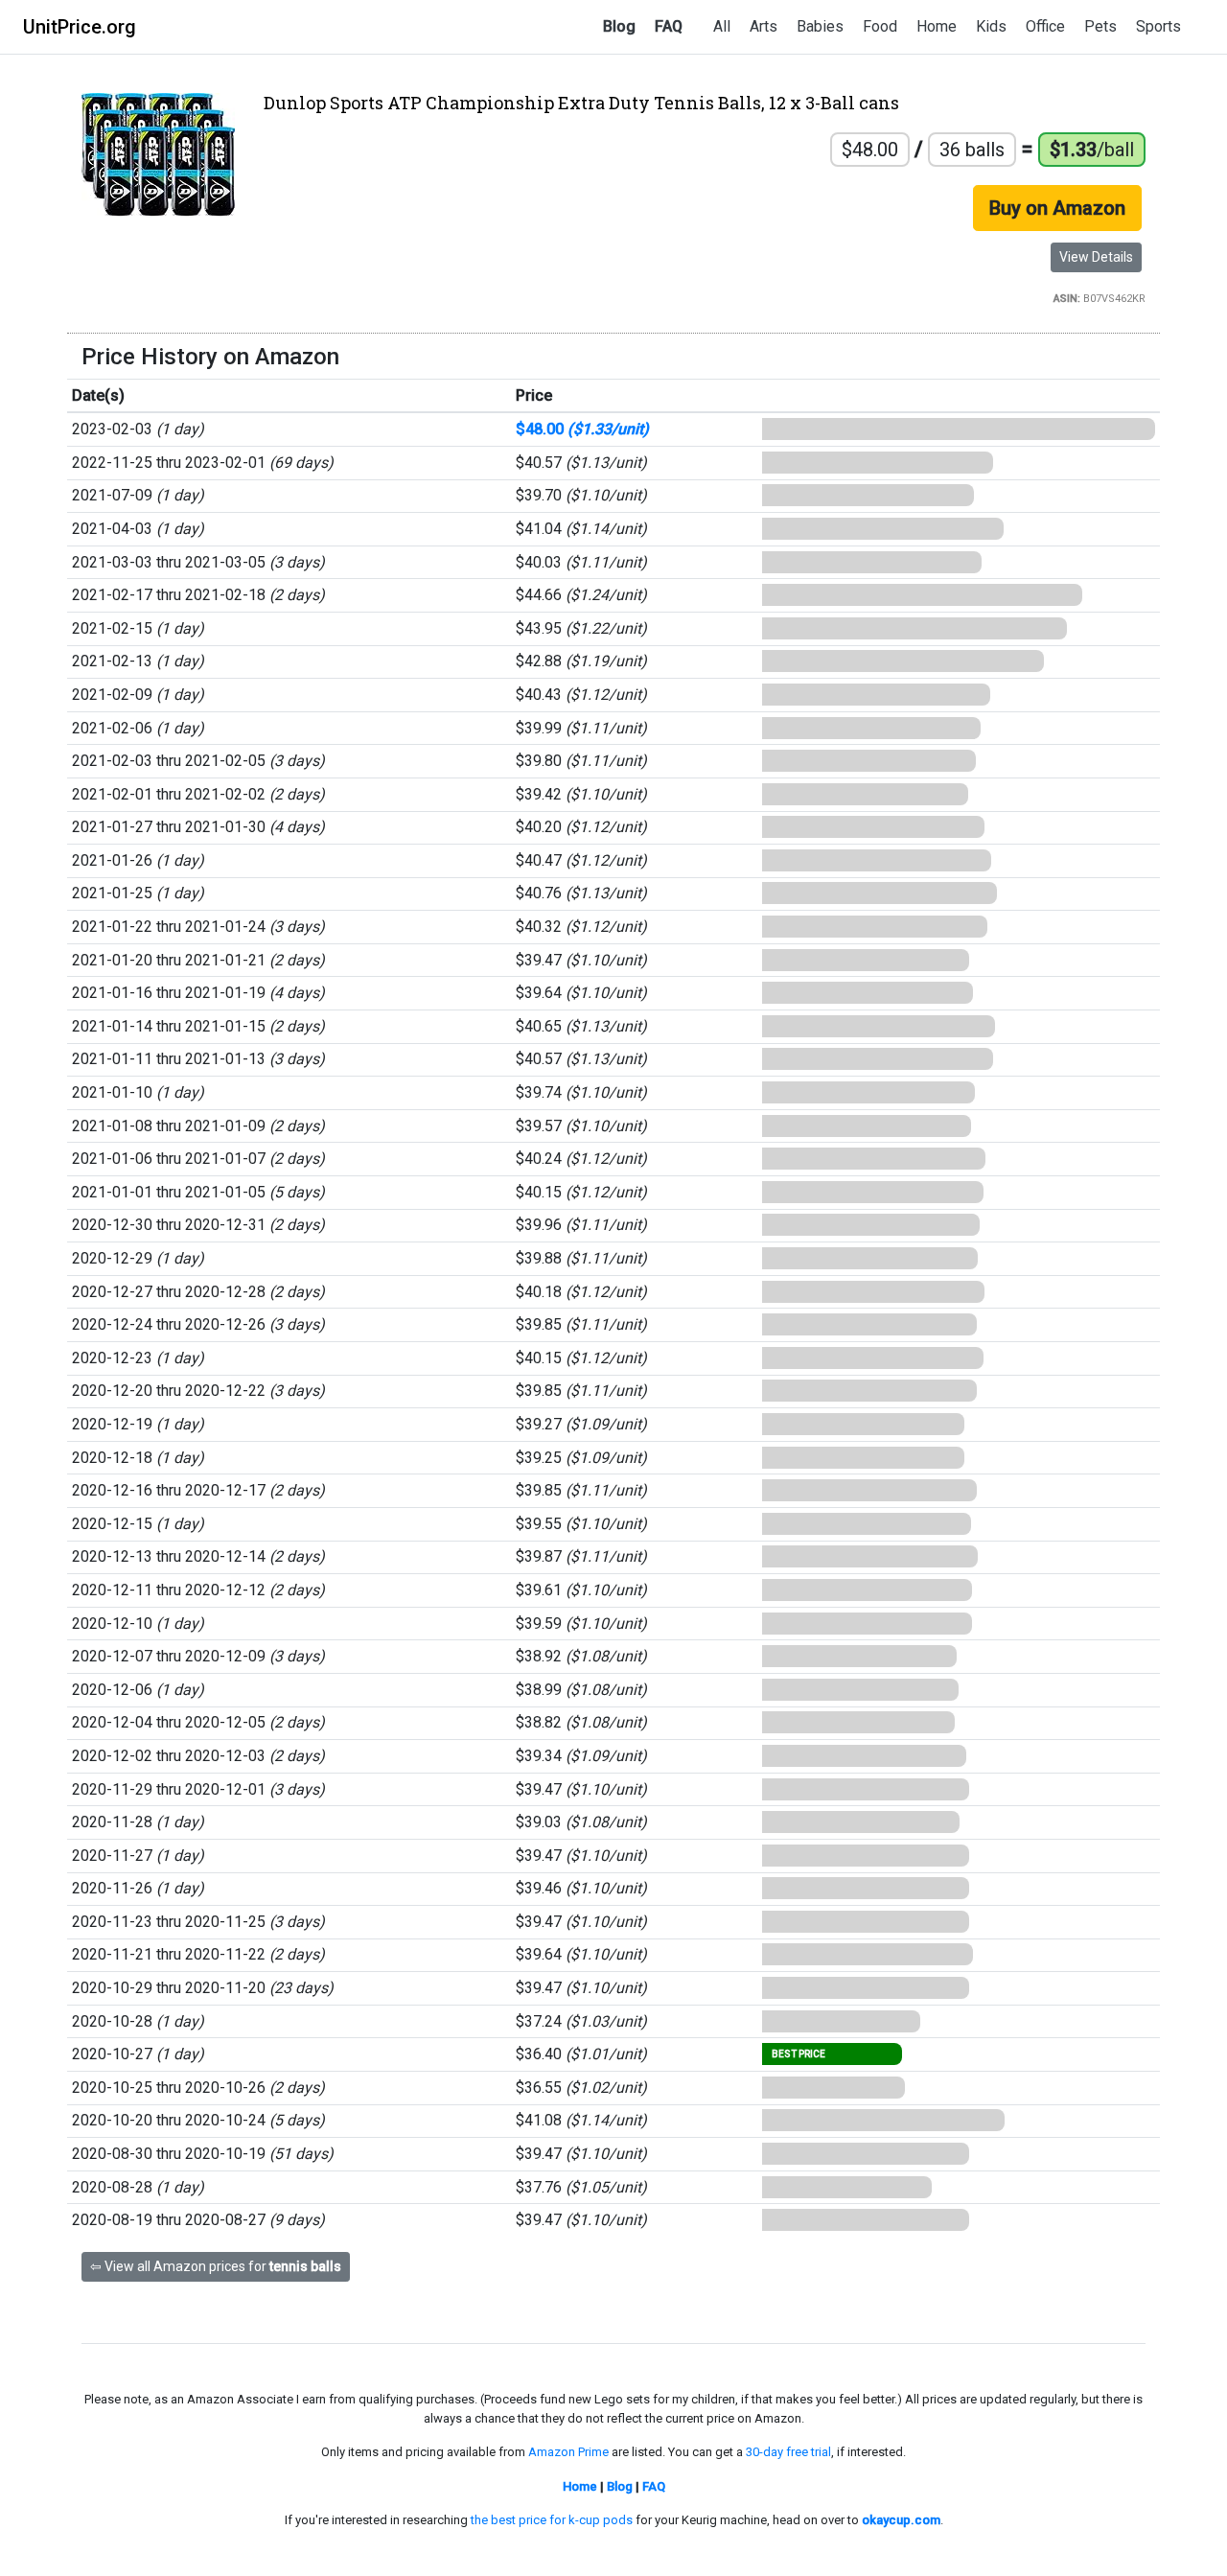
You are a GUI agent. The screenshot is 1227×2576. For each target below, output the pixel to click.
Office (1045, 26)
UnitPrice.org (80, 27)
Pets (1100, 26)
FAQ (669, 26)
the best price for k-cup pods (552, 2520)
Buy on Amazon (1057, 208)
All (722, 26)
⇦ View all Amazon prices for (216, 2266)
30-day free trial (788, 2452)
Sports (1158, 26)
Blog (619, 26)
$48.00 (582, 429)
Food (880, 26)
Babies (820, 26)
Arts (764, 26)
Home (937, 26)
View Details (1096, 257)
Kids (991, 26)
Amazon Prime (568, 2452)
